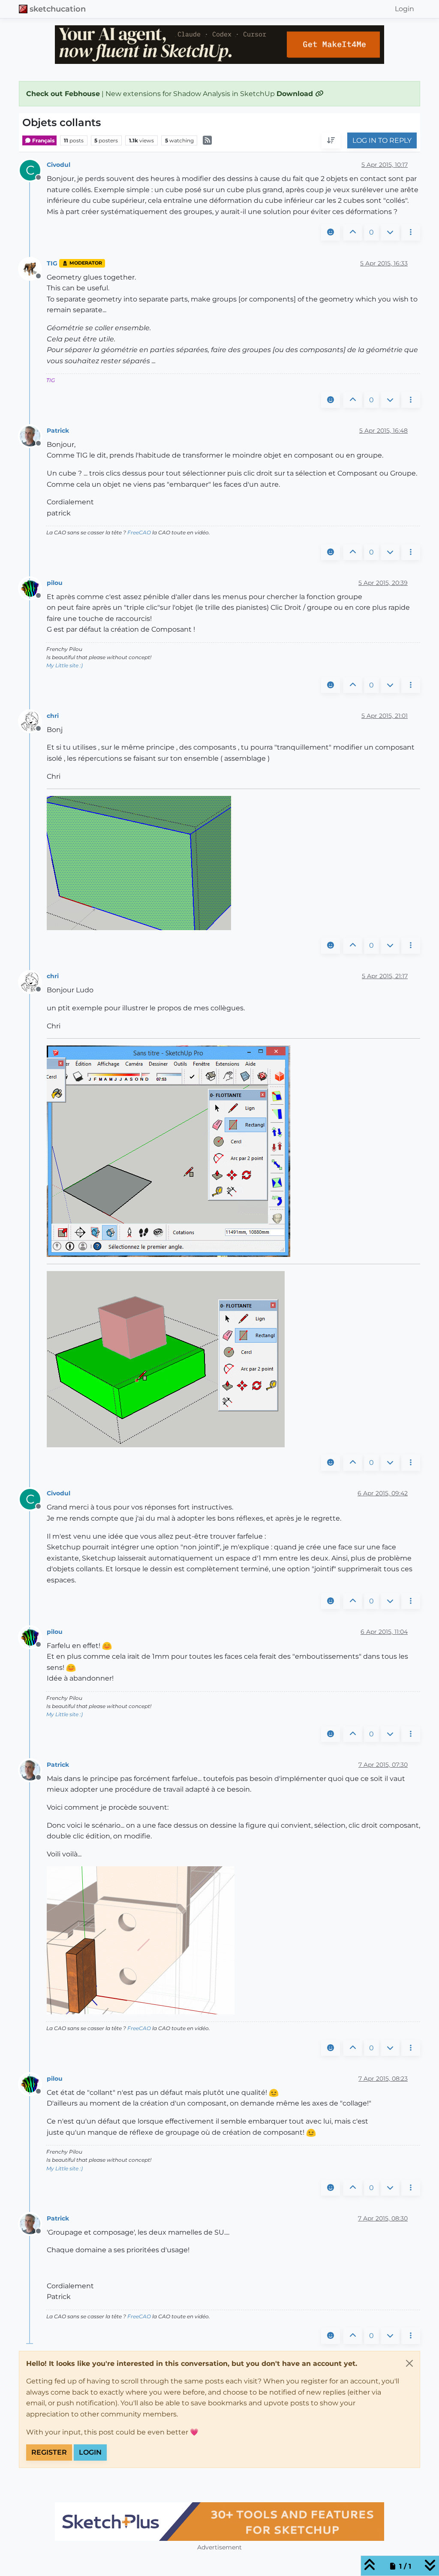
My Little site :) (65, 665)
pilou (55, 583)
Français (43, 140)
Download (296, 94)
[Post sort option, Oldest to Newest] (331, 141)
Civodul (59, 165)
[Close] (409, 2363)
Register (49, 2452)
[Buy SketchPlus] (219, 2522)
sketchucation (58, 9)
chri (53, 716)
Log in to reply (382, 140)
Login (90, 2452)
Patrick (58, 431)
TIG (52, 263)
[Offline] (33, 268)
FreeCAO (139, 532)
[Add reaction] (331, 232)
